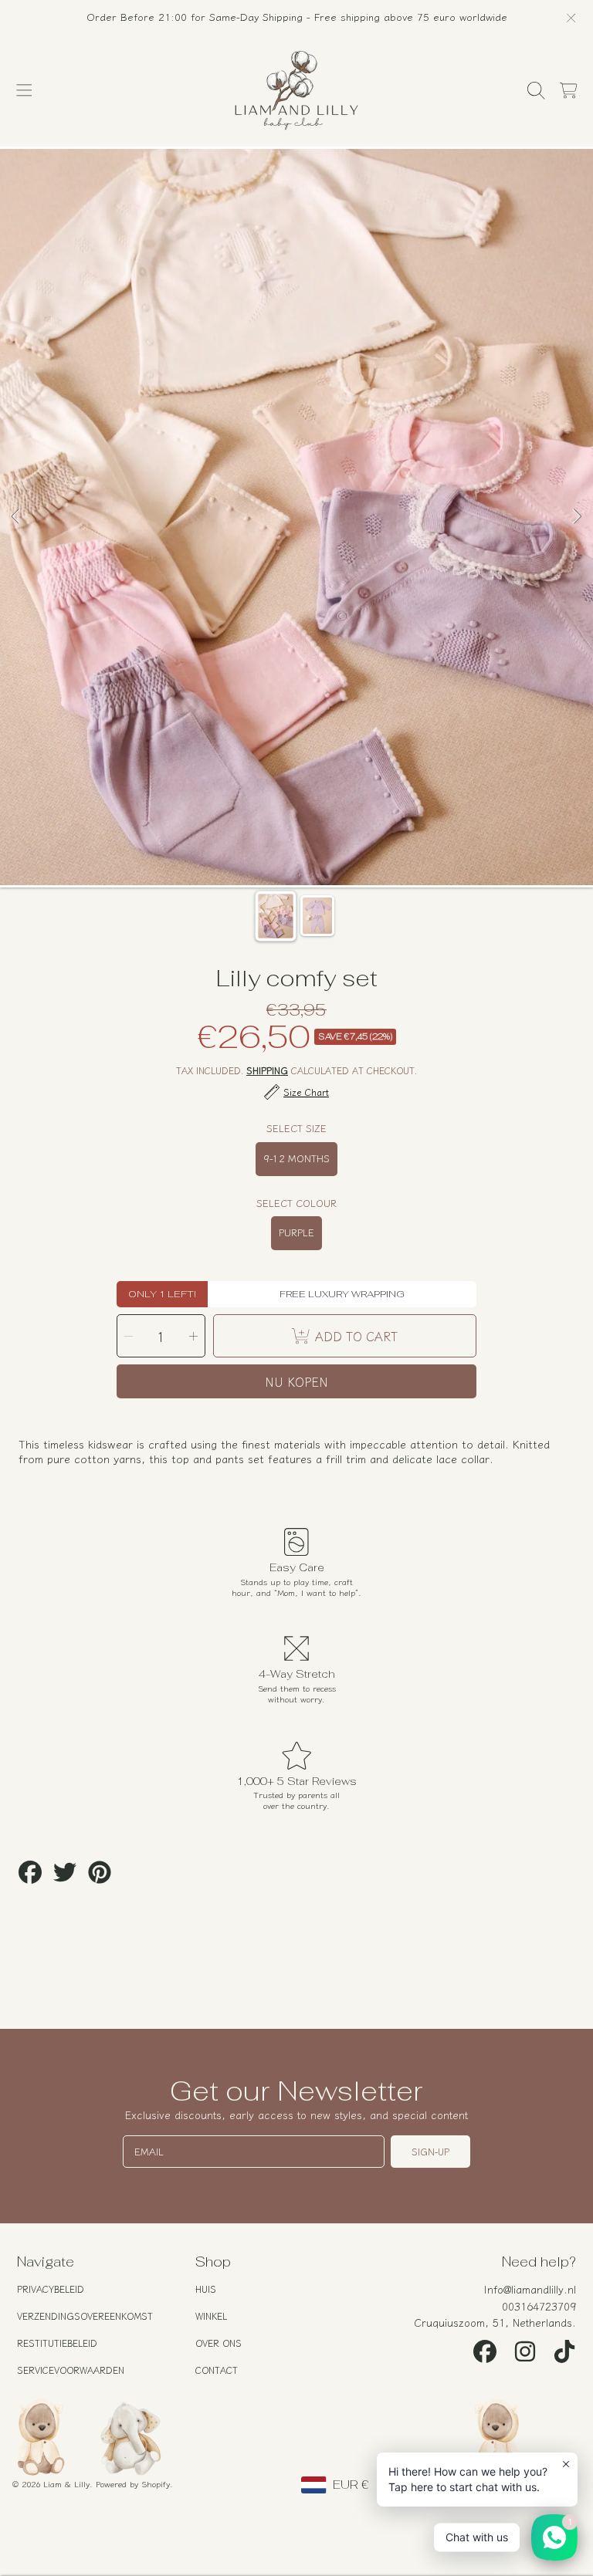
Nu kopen (296, 1381)
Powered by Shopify (133, 2483)
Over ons (219, 2343)
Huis (206, 2289)
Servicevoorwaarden (71, 2370)
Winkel (211, 2316)
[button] (25, 91)
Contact (217, 2370)
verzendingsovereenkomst (85, 2316)
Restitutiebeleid (57, 2343)
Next (577, 517)
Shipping (267, 1071)
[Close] (571, 18)
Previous (16, 517)
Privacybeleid (51, 2289)
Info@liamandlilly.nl (530, 2289)
